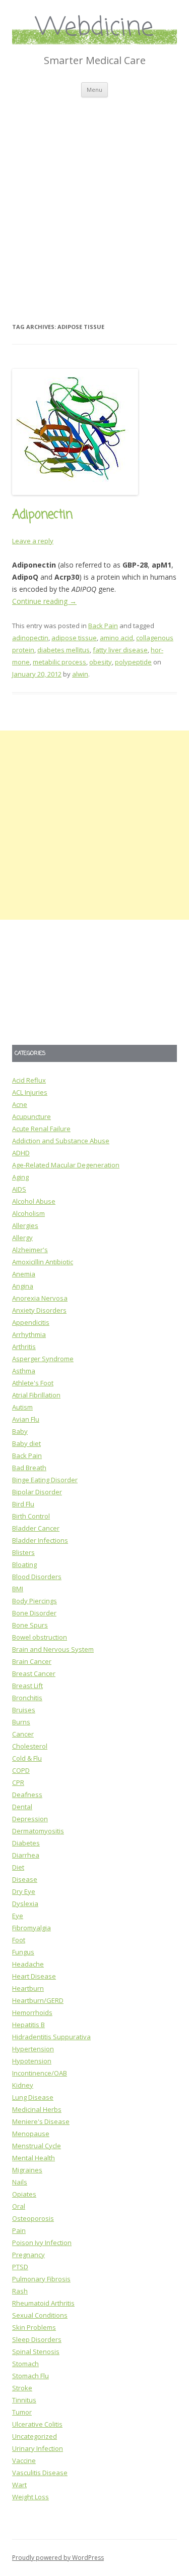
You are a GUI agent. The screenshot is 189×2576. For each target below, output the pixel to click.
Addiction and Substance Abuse (61, 1141)
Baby (20, 1431)
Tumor (22, 2412)
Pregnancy (28, 2255)
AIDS (19, 1189)
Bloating (24, 1564)
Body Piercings (35, 1601)
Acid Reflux (29, 1080)
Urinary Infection (38, 2448)
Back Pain (103, 626)
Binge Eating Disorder (45, 1480)
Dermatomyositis (38, 1831)
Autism (22, 1407)
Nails (20, 2182)
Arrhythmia (29, 1334)
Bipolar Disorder (37, 1492)
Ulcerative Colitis (37, 2424)
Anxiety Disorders (39, 1310)
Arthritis (24, 1347)
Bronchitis (27, 1698)
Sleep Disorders (37, 2339)
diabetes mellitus (64, 650)
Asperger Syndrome (43, 1359)
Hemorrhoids (32, 2012)
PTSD (20, 2267)
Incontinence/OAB (40, 2073)
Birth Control (31, 1516)
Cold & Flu (27, 1758)
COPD (21, 1770)
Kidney (23, 2085)
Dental (22, 1807)
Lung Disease (33, 2097)
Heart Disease (34, 1976)
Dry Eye (24, 1891)
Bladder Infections (40, 1540)
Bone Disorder (34, 1613)
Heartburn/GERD (38, 2000)
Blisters (23, 1552)
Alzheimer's (30, 1250)
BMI (18, 1589)
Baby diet (26, 1443)
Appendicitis (31, 1322)
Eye (18, 1916)
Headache (28, 1964)
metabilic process (59, 662)
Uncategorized (35, 2436)
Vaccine (24, 2460)
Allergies (25, 1225)
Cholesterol (30, 1746)
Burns (21, 1722)
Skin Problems (34, 2327)
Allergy (22, 1238)
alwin (80, 674)
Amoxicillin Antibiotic (43, 1262)
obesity (101, 662)
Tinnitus (24, 2400)
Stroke (22, 2388)
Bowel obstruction (40, 1637)
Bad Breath (29, 1468)
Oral (19, 2206)
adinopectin (30, 638)
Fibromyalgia (31, 1928)
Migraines (27, 2170)
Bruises (24, 1710)
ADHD (21, 1153)
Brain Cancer (32, 1661)
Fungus (23, 1952)
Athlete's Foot (33, 1383)
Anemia (24, 1274)
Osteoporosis (33, 2218)
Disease (25, 1879)
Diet (18, 1867)
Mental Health (34, 2158)
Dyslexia (25, 1903)
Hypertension (33, 2049)
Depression (30, 1819)
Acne (20, 1104)
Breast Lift (27, 1686)
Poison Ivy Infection (42, 2243)
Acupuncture (31, 1116)
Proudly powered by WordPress (58, 2558)
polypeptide (133, 662)
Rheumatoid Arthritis (43, 2303)
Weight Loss (30, 2497)
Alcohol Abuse (34, 1201)
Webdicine (95, 28)
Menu (94, 90)
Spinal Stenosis (36, 2351)
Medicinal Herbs (37, 2109)
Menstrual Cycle (37, 2146)
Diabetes (26, 1843)
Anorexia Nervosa (40, 1298)
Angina (23, 1286)
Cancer (23, 1734)
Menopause (31, 2134)
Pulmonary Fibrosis (41, 2279)
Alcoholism (28, 1213)
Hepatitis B (28, 2025)
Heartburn (28, 1988)
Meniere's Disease (41, 2121)
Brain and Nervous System (53, 1649)
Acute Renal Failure (41, 1129)
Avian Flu (26, 1419)
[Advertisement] (94, 197)
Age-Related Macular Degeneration (66, 1165)
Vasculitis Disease (40, 2473)
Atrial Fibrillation (36, 1395)
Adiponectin (42, 515)
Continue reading (44, 601)
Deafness (27, 1795)
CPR (18, 1782)
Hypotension (32, 2061)
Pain (19, 2230)
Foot (19, 1940)
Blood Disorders (37, 1577)
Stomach (25, 2364)
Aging (20, 1177)
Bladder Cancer (36, 1528)
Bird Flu (23, 1504)
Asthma (24, 1371)
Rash (20, 2291)
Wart (19, 2485)
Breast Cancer (34, 1673)
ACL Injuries (30, 1092)
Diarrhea (26, 1855)
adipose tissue (74, 638)
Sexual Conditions (40, 2315)
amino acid (116, 638)
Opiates (24, 2194)
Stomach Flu (30, 2376)
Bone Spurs (30, 1625)
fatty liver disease (120, 650)
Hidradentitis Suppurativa (51, 2037)
